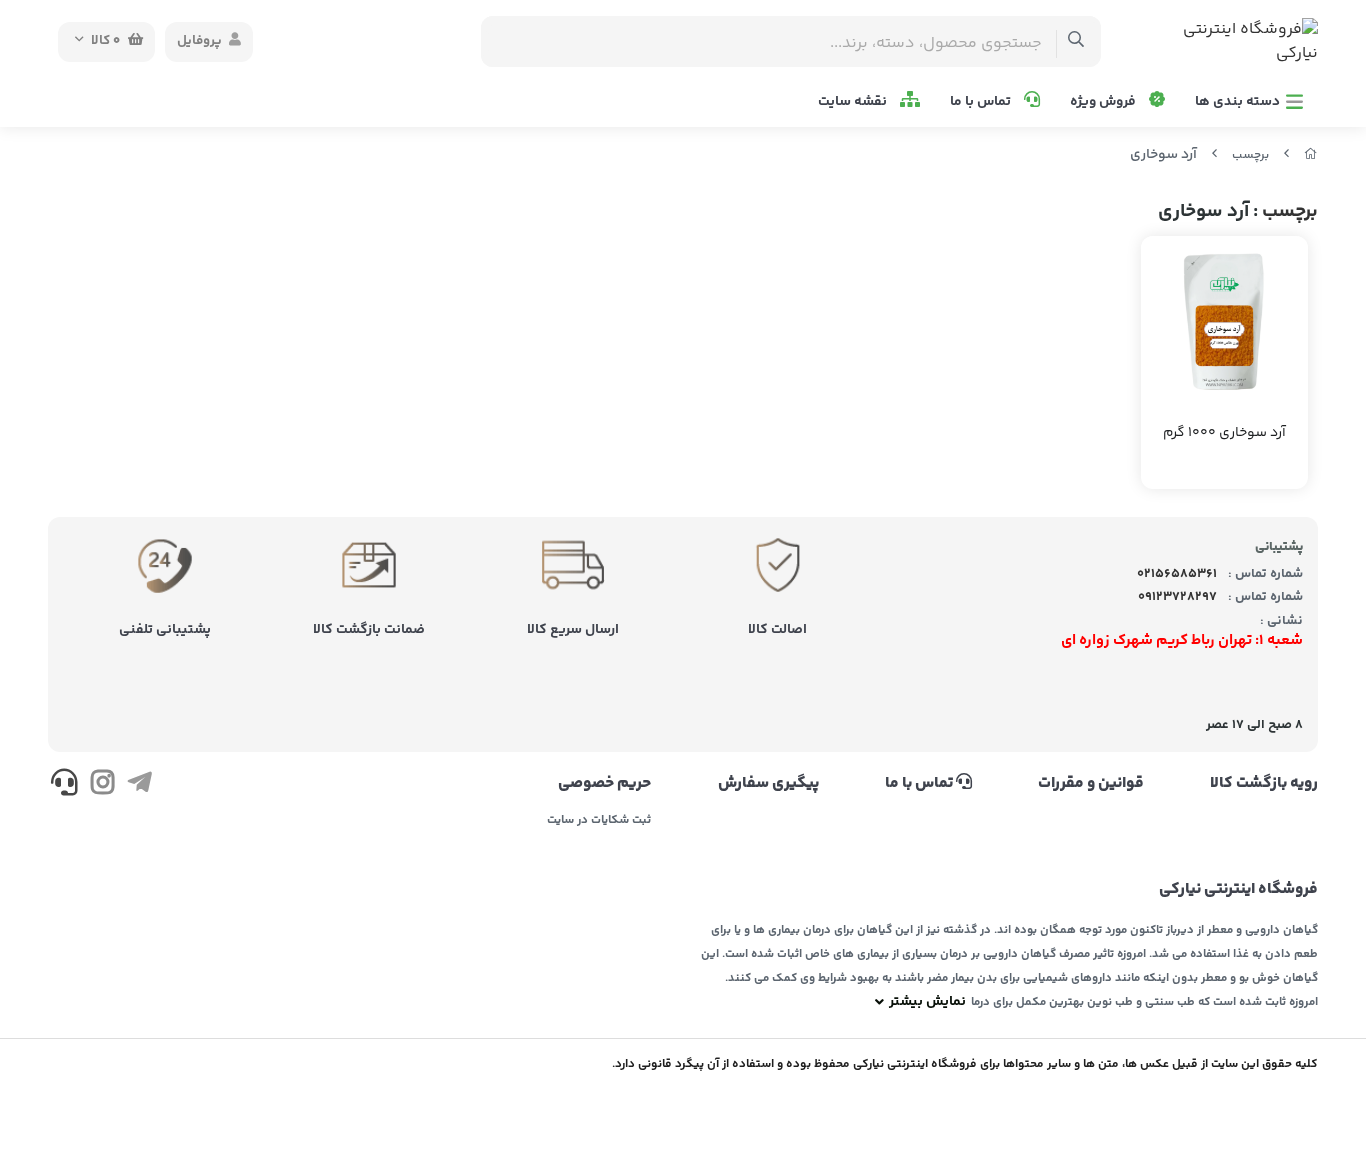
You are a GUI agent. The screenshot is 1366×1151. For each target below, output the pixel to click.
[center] (1076, 41)
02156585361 (1177, 574)
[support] (64, 787)
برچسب (1250, 155)
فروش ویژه (1104, 102)
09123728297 (1177, 597)
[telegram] (139, 787)
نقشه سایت (854, 102)
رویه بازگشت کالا (1264, 784)
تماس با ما (982, 102)
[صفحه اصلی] (1311, 155)
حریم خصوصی (604, 784)
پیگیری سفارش (768, 784)
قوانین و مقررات (1091, 784)
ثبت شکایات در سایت (599, 821)
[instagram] (101, 787)
